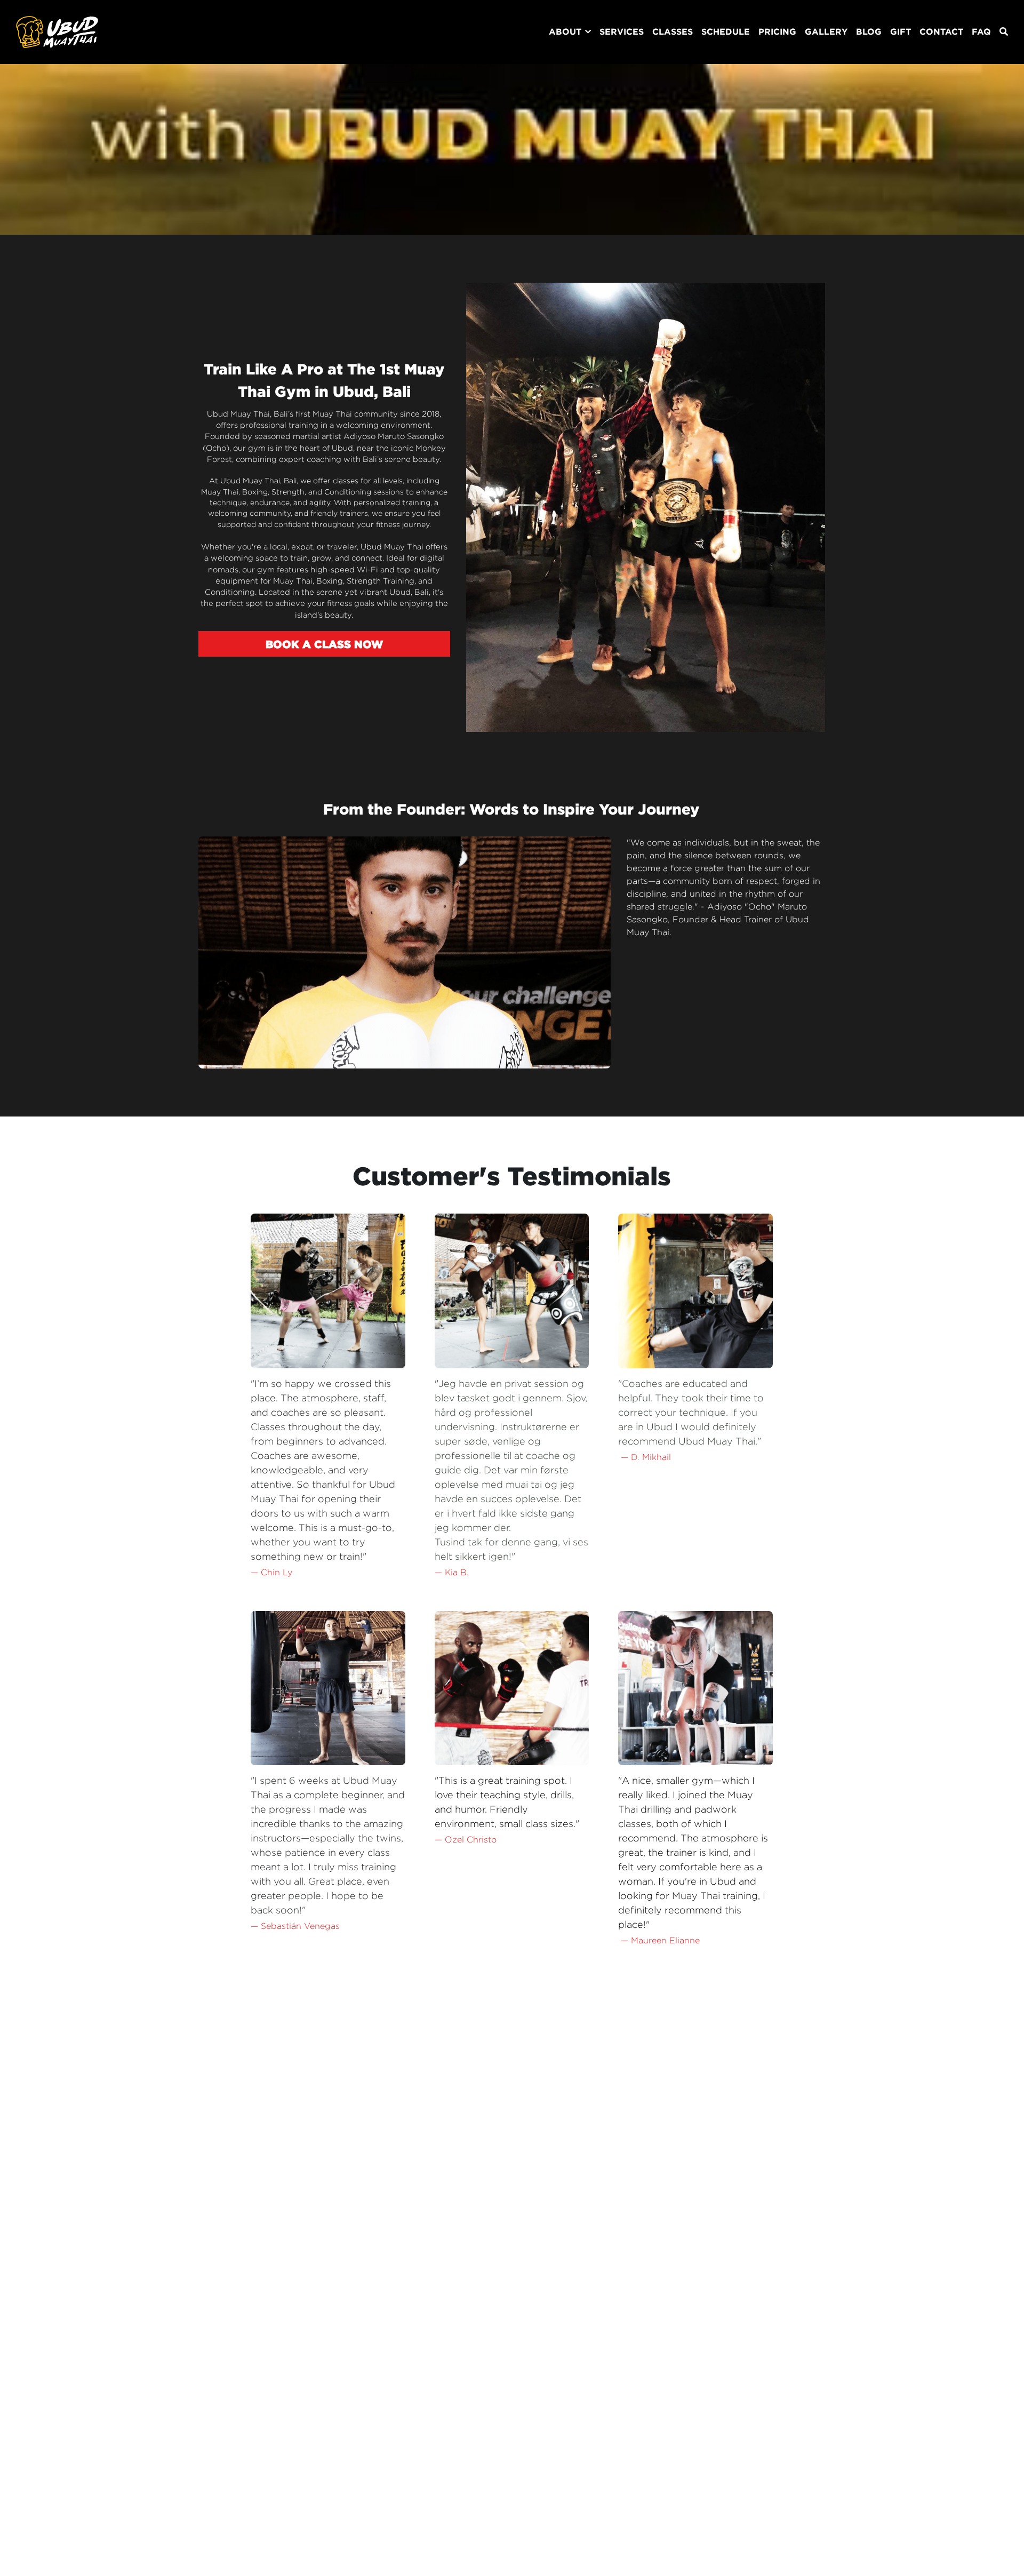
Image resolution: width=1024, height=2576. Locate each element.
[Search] (1004, 32)
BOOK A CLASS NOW (324, 644)
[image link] (57, 31)
